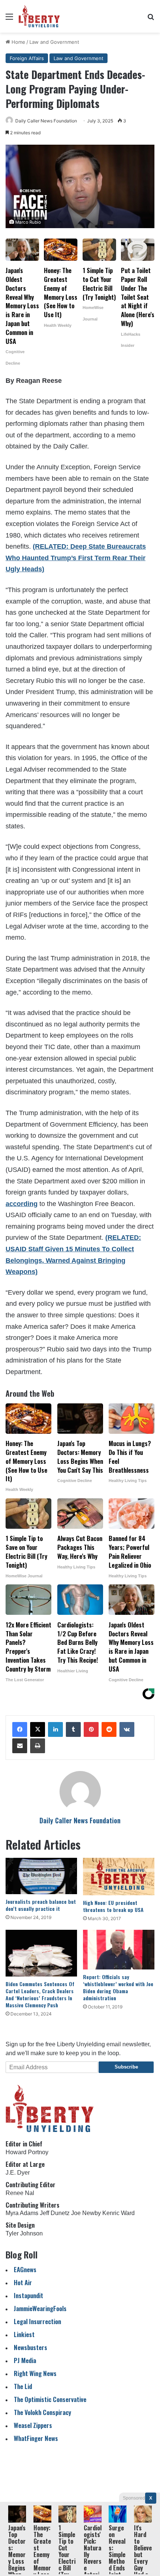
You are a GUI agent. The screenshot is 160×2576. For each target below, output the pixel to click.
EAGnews (25, 2269)
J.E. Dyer (18, 2173)
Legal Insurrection (37, 2321)
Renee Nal (20, 2193)
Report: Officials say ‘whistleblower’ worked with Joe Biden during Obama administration (118, 1987)
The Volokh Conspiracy (42, 2412)
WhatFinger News (36, 2438)
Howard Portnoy (27, 2152)
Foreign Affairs (27, 58)
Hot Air (23, 2282)
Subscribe (126, 2067)
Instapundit (28, 2295)
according (22, 1204)
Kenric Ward (119, 2213)
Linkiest (24, 2334)
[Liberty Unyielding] (39, 16)
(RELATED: (52, 546)
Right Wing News (35, 2373)
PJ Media (25, 2360)
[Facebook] (20, 1729)
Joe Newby (86, 2213)
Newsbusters (31, 2347)
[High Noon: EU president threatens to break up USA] (119, 1877)
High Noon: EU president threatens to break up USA (113, 1906)
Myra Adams (22, 2213)
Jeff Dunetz (55, 2213)
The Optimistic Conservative (50, 2399)
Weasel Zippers (33, 2425)
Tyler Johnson (24, 2233)
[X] (38, 1729)
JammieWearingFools (40, 2308)
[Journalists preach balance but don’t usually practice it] (41, 1876)
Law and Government (54, 42)
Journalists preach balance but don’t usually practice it (41, 1905)
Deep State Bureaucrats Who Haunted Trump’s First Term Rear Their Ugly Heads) (76, 558)
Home (18, 42)
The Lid (23, 2386)
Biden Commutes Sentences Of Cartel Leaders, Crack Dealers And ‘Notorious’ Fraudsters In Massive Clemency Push (40, 1994)
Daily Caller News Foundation (46, 121)
